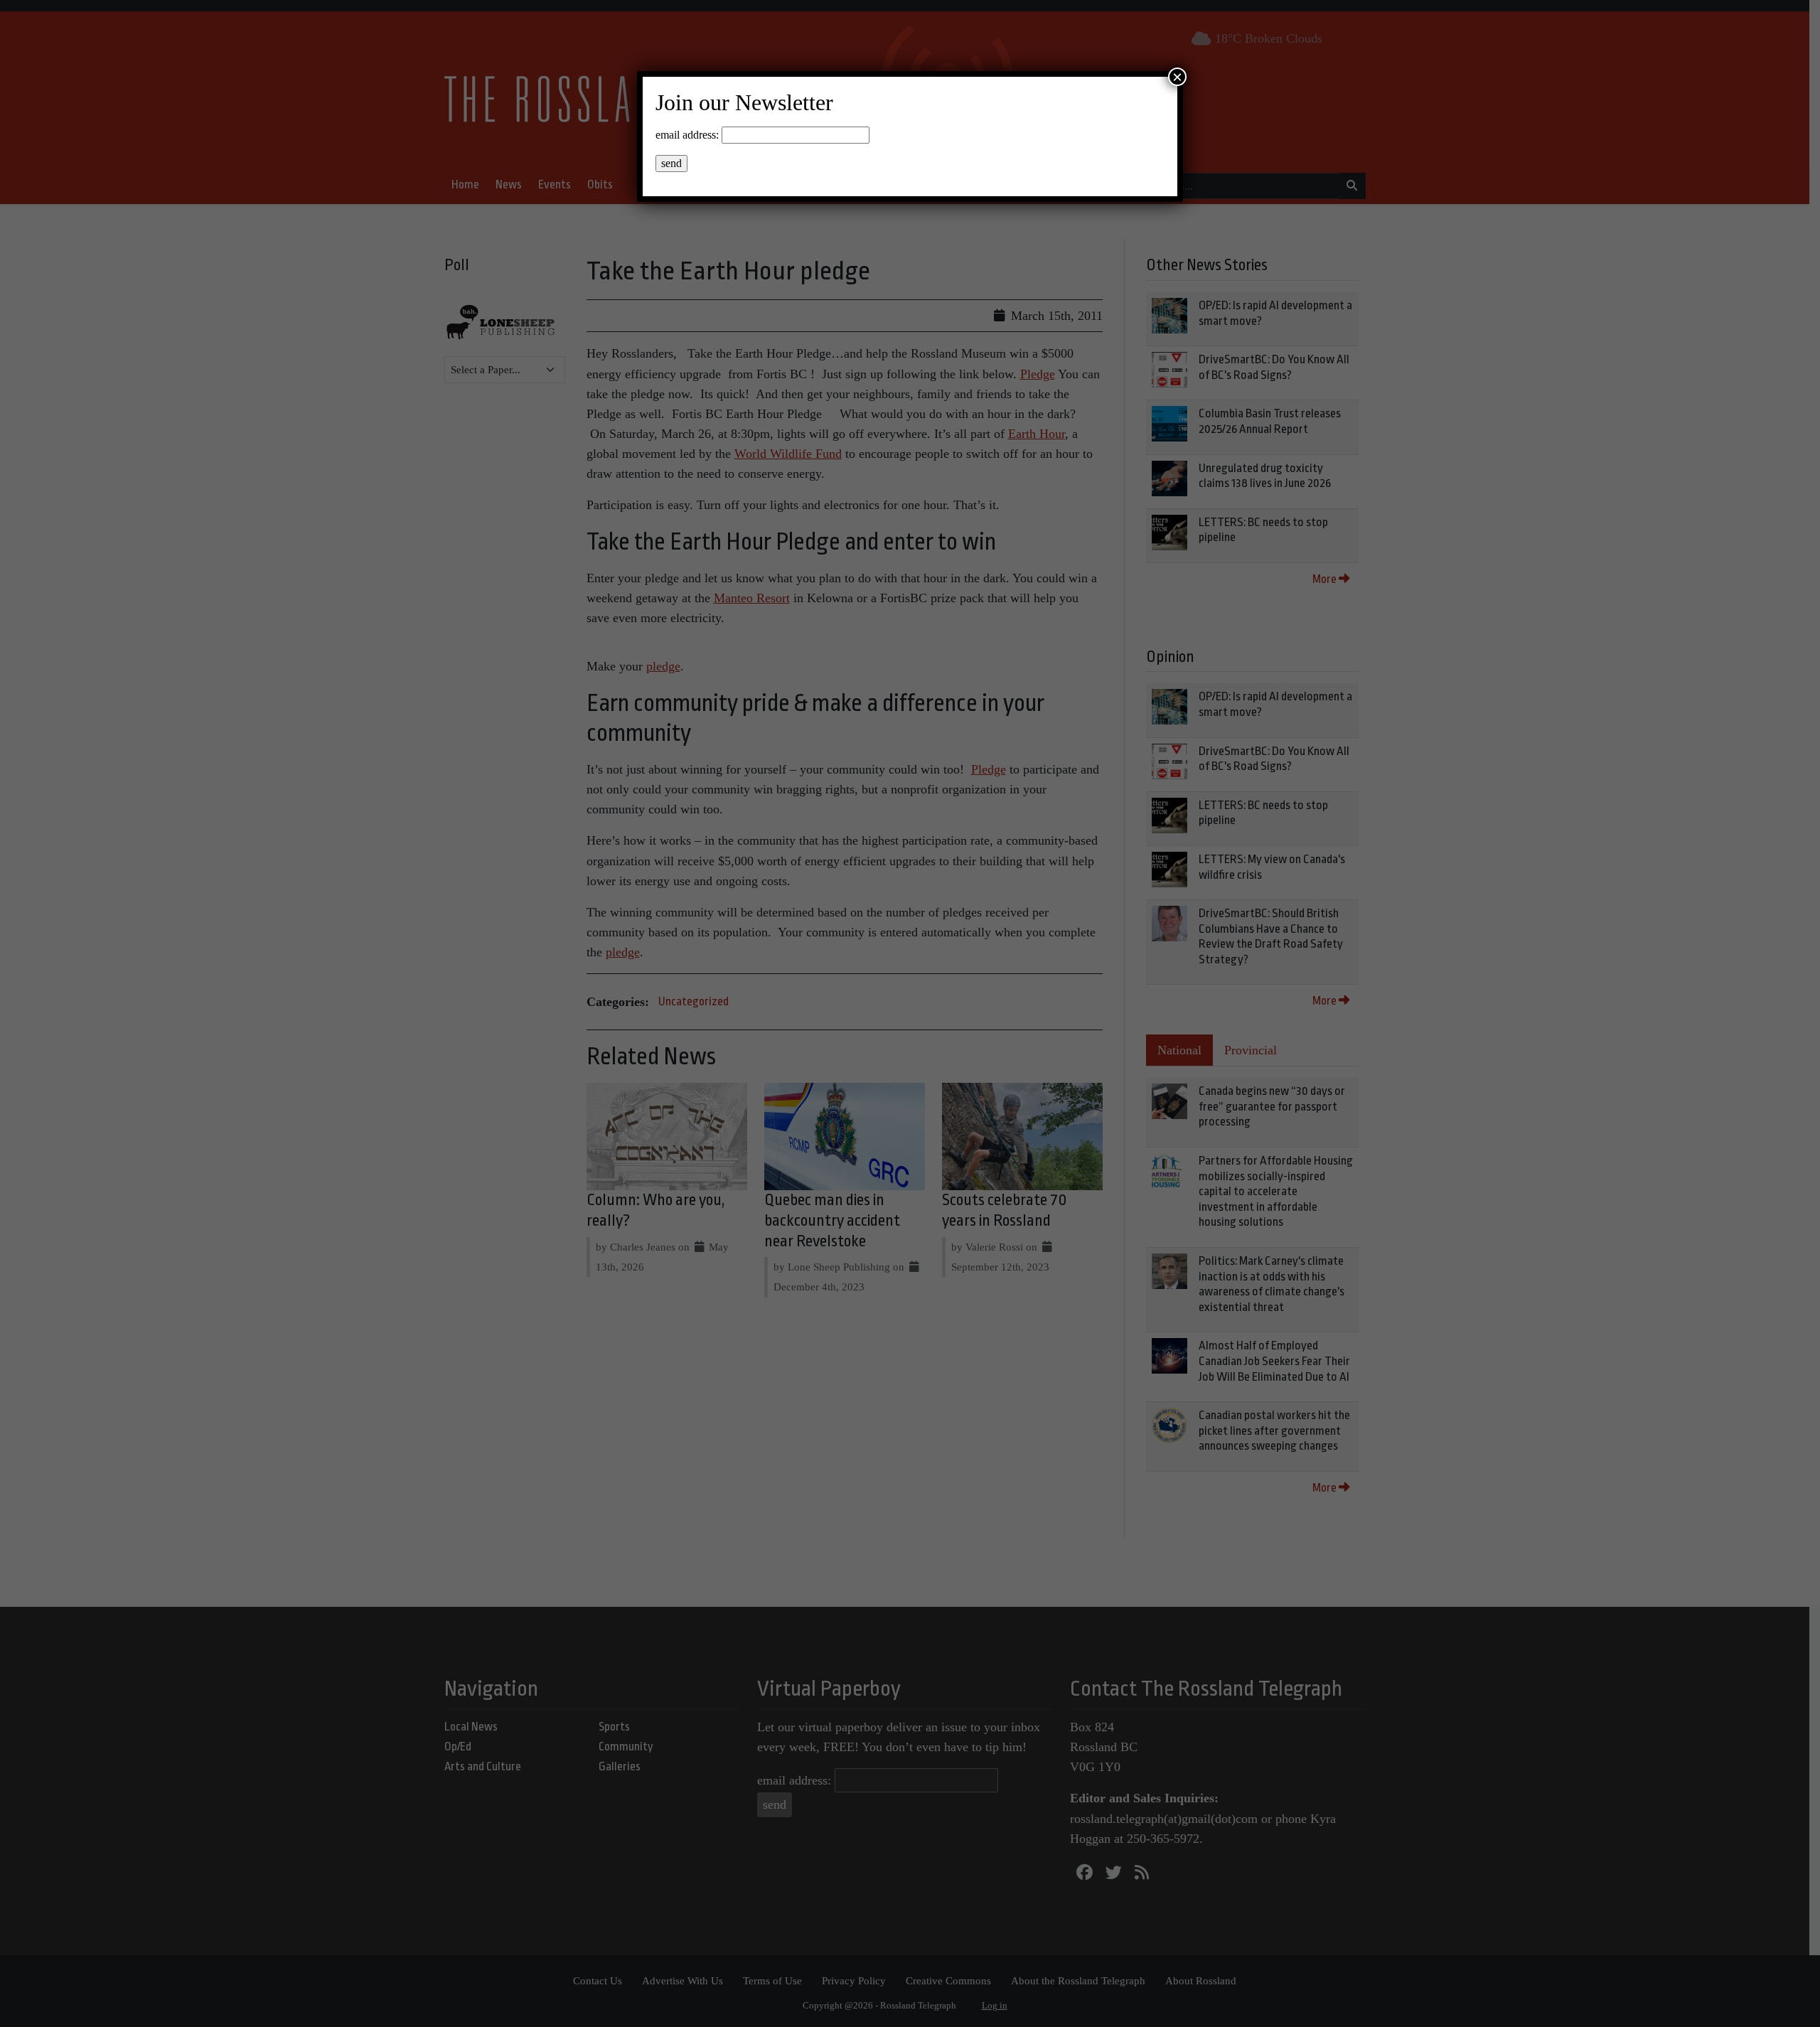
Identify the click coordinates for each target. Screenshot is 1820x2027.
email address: (687, 135)
